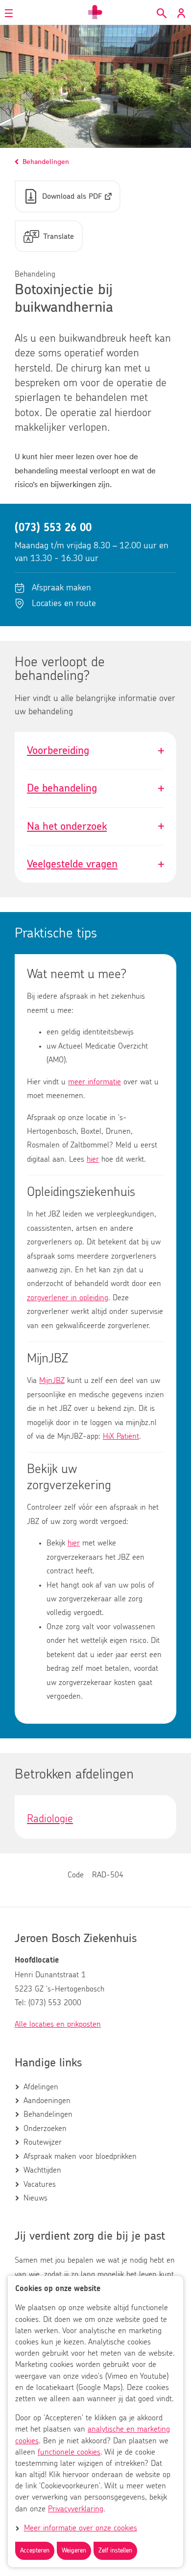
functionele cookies (69, 2452)
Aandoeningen (47, 2101)
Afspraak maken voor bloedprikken (80, 2156)
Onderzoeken (45, 2129)
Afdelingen (41, 2087)
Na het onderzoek (95, 826)
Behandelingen (48, 2114)
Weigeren (74, 2551)
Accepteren (35, 2551)
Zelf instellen (115, 2551)
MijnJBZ (52, 1381)
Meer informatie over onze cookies (81, 2528)
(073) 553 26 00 (53, 528)
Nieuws (36, 2198)
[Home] (95, 12)
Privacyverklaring (76, 2509)
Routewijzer (43, 2142)
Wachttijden (42, 2170)
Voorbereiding (95, 750)
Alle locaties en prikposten (58, 2024)
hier (93, 1159)
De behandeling (95, 788)
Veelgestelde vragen (95, 864)
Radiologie (50, 1819)
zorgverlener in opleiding (68, 1298)
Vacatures (40, 2184)
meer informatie (95, 1082)
